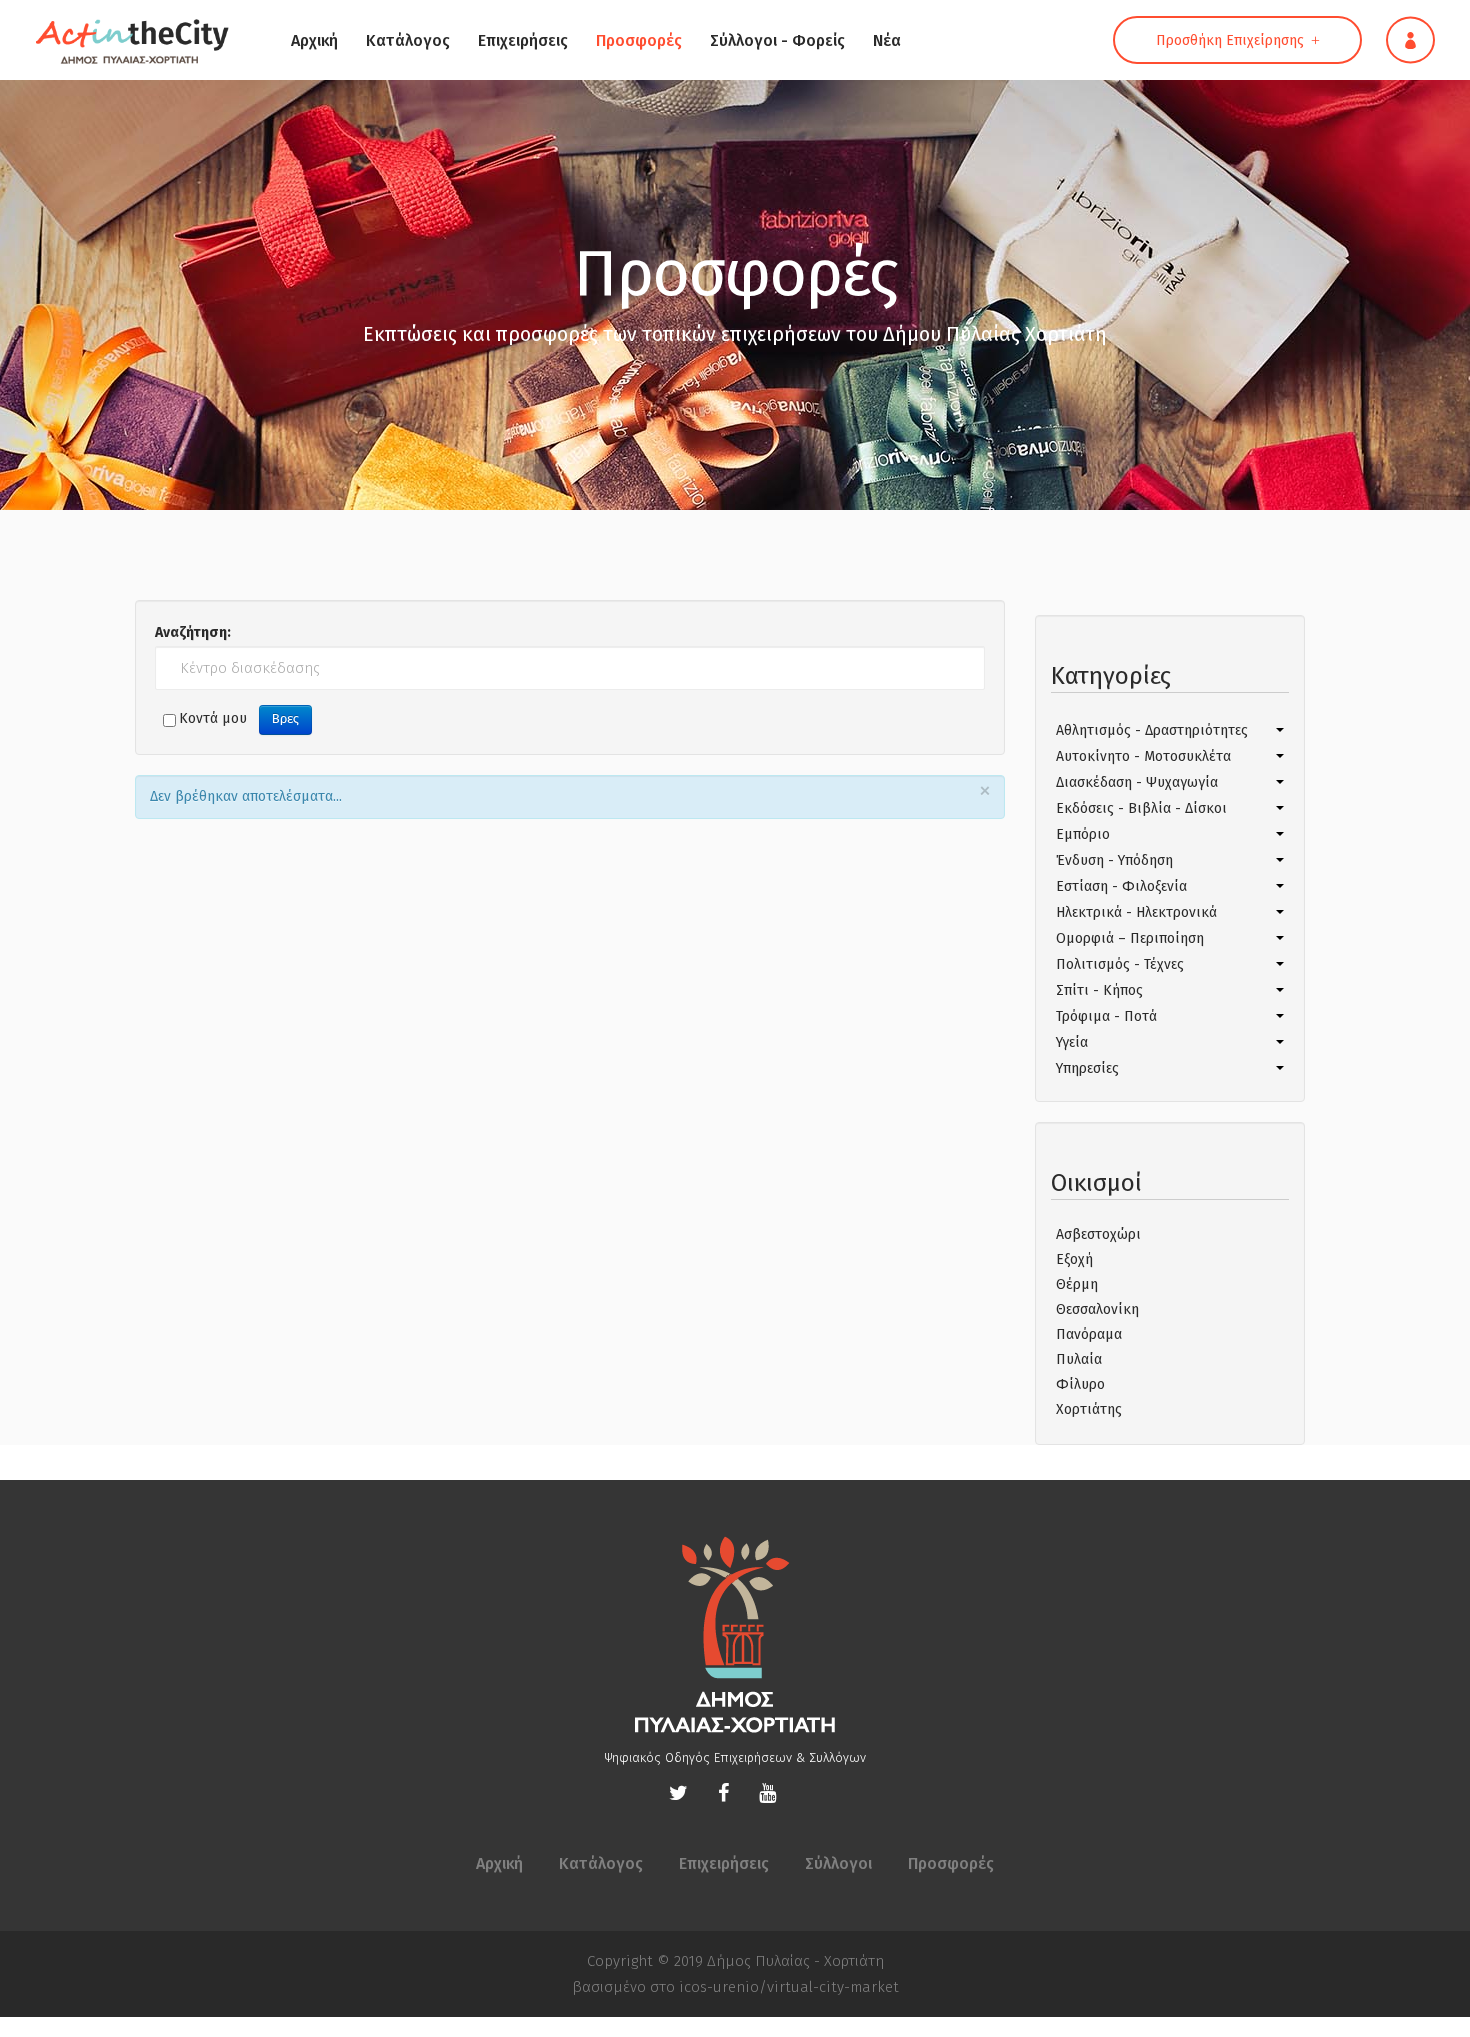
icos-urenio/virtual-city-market (789, 1987)
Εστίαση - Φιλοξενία (1121, 886)
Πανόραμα (1089, 1334)
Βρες (285, 719)
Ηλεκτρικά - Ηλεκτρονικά (1136, 912)
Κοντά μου (213, 718)
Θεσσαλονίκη (1097, 1309)
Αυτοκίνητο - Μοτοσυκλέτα (1143, 756)
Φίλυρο (1080, 1384)
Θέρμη (1077, 1284)
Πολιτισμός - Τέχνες (1120, 964)
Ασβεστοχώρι (1098, 1234)
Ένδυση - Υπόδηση (1114, 860)
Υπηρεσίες (1087, 1068)
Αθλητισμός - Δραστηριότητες (1152, 730)
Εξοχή (1074, 1259)
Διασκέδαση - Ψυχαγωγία (1137, 782)
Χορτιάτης (1089, 1409)
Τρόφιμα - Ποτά (1106, 1016)
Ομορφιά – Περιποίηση (1130, 938)
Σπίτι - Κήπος (1099, 990)
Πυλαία (1079, 1359)
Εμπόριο (1083, 834)
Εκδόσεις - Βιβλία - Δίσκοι (1141, 808)
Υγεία (1072, 1042)
